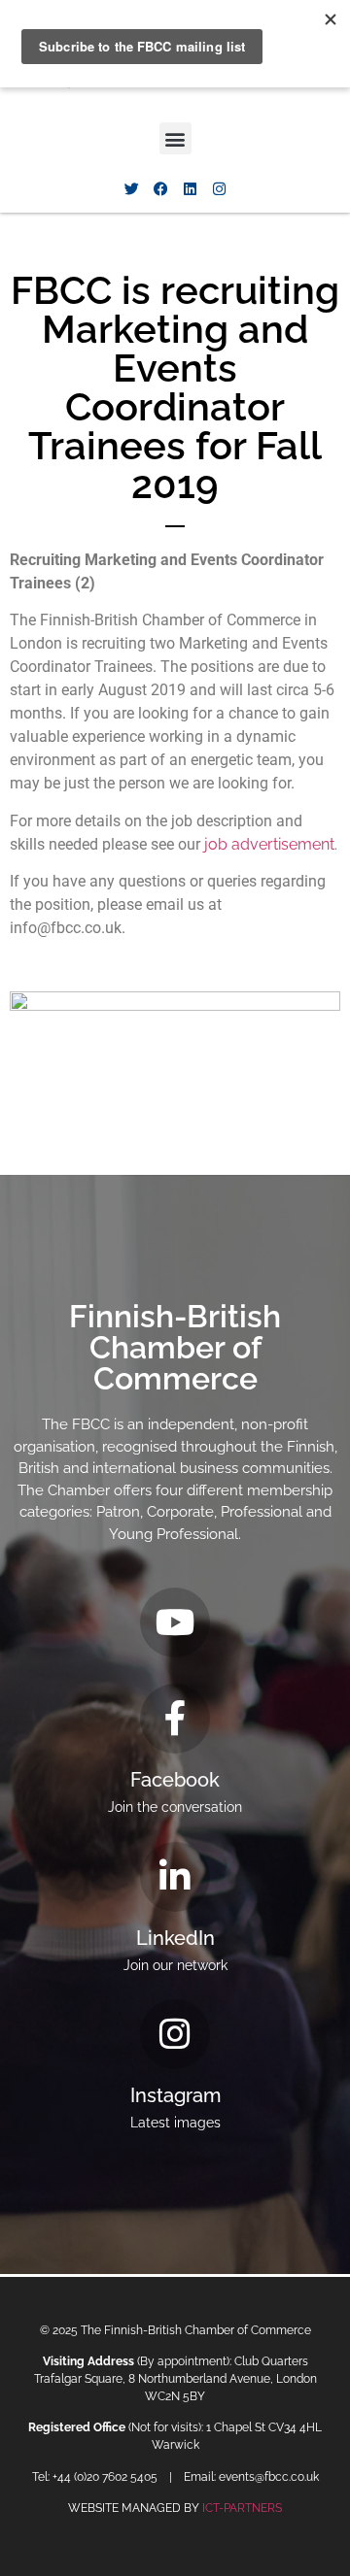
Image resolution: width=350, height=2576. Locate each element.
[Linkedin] (190, 188)
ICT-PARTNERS (242, 2508)
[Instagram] (219, 188)
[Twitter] (131, 188)
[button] (175, 138)
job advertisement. (271, 844)
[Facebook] (160, 188)
